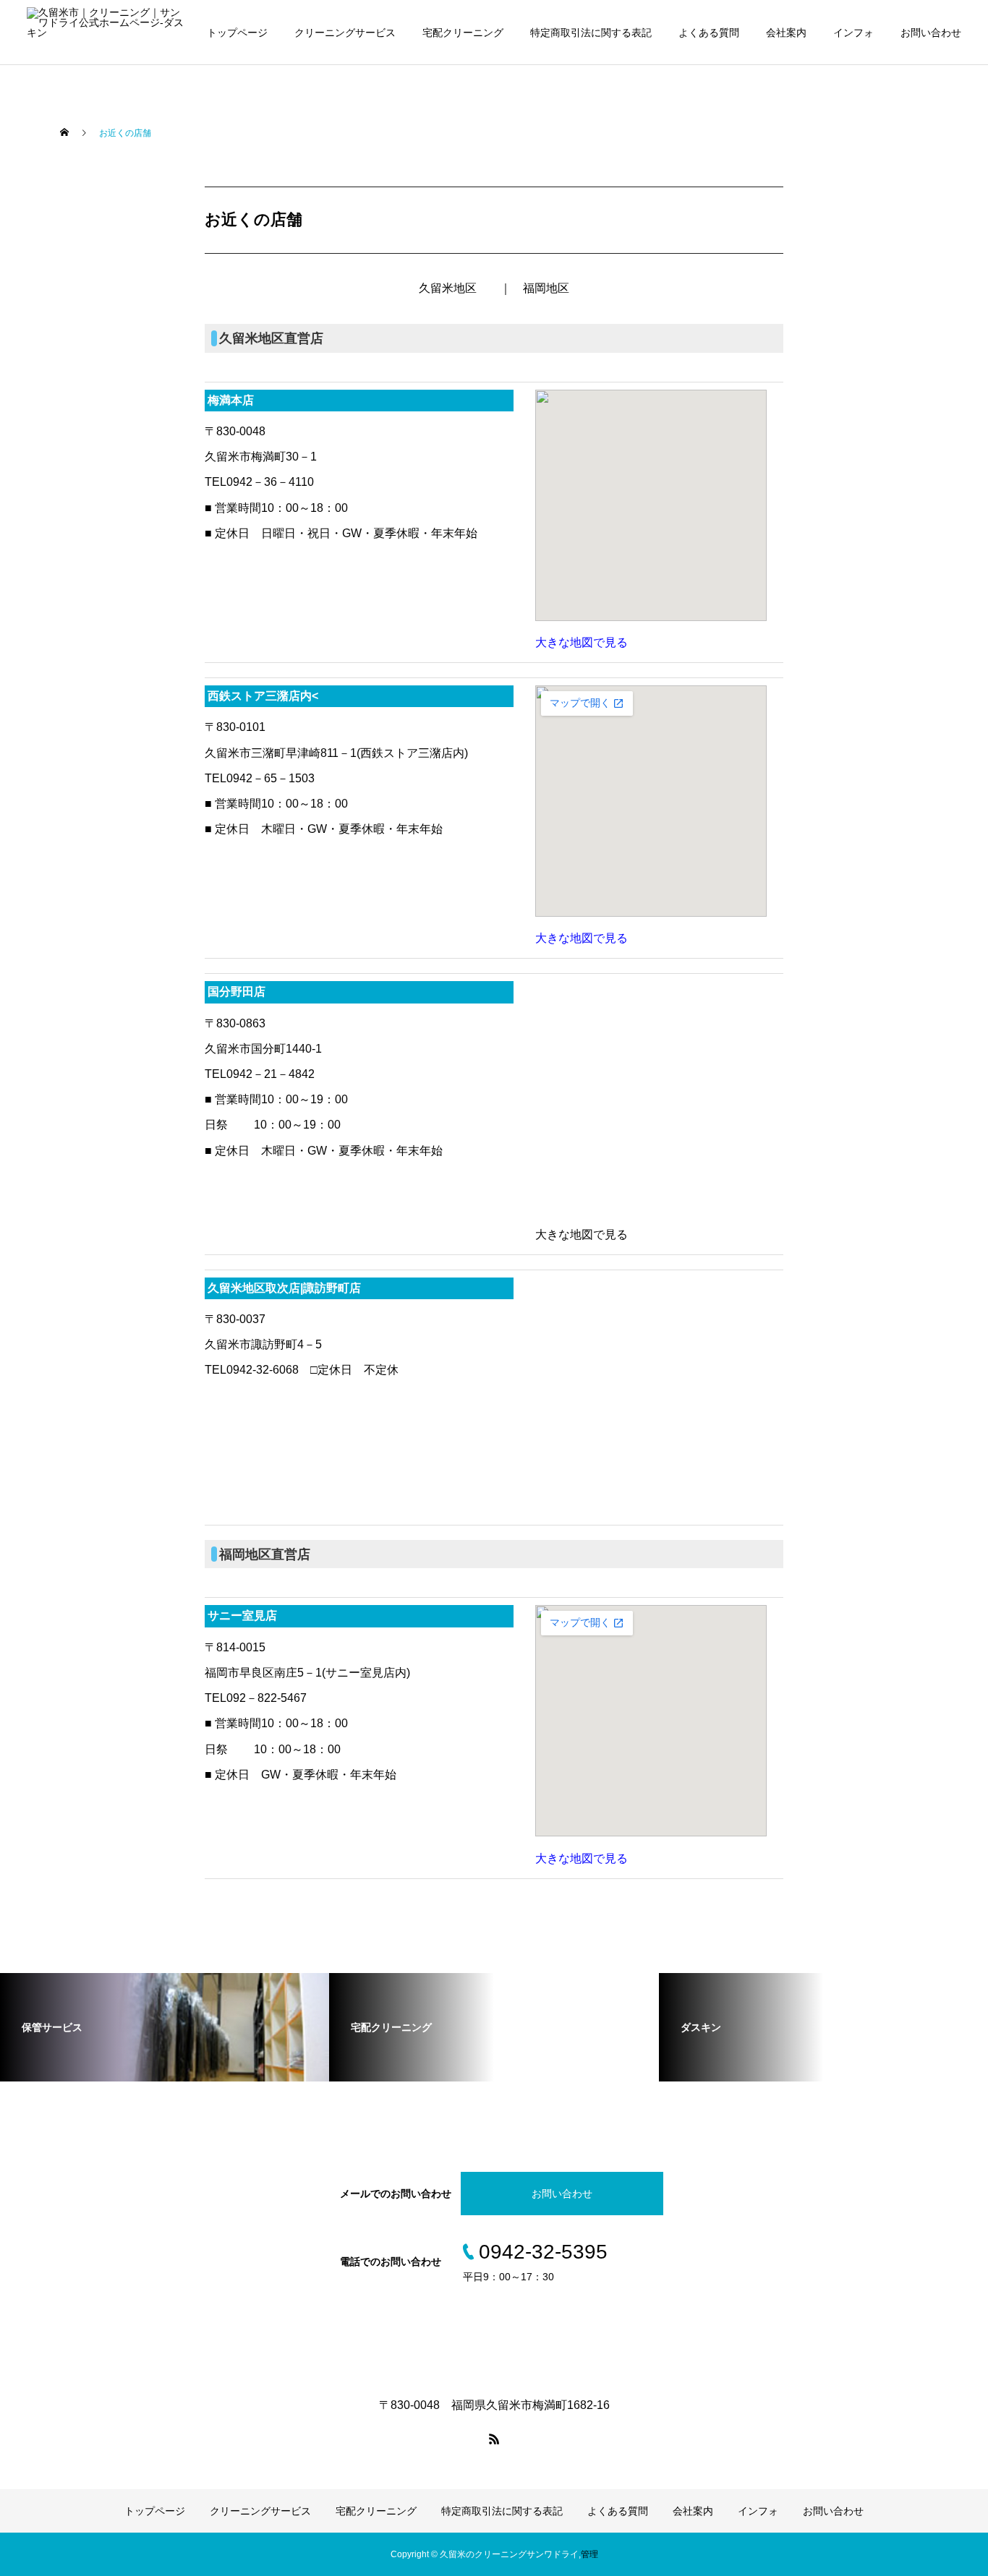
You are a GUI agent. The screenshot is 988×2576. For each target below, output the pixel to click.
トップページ (237, 33)
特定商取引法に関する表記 (591, 33)
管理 (589, 2554)
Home (59, 129)
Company (67, 260)
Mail (54, 216)
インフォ (853, 33)
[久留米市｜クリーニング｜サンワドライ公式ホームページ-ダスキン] (107, 33)
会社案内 (786, 33)
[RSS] (494, 2439)
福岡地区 (546, 288)
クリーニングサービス (345, 33)
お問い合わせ (931, 33)
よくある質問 (709, 33)
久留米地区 (448, 288)
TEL (54, 173)
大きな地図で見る (582, 642)
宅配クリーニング (463, 33)
